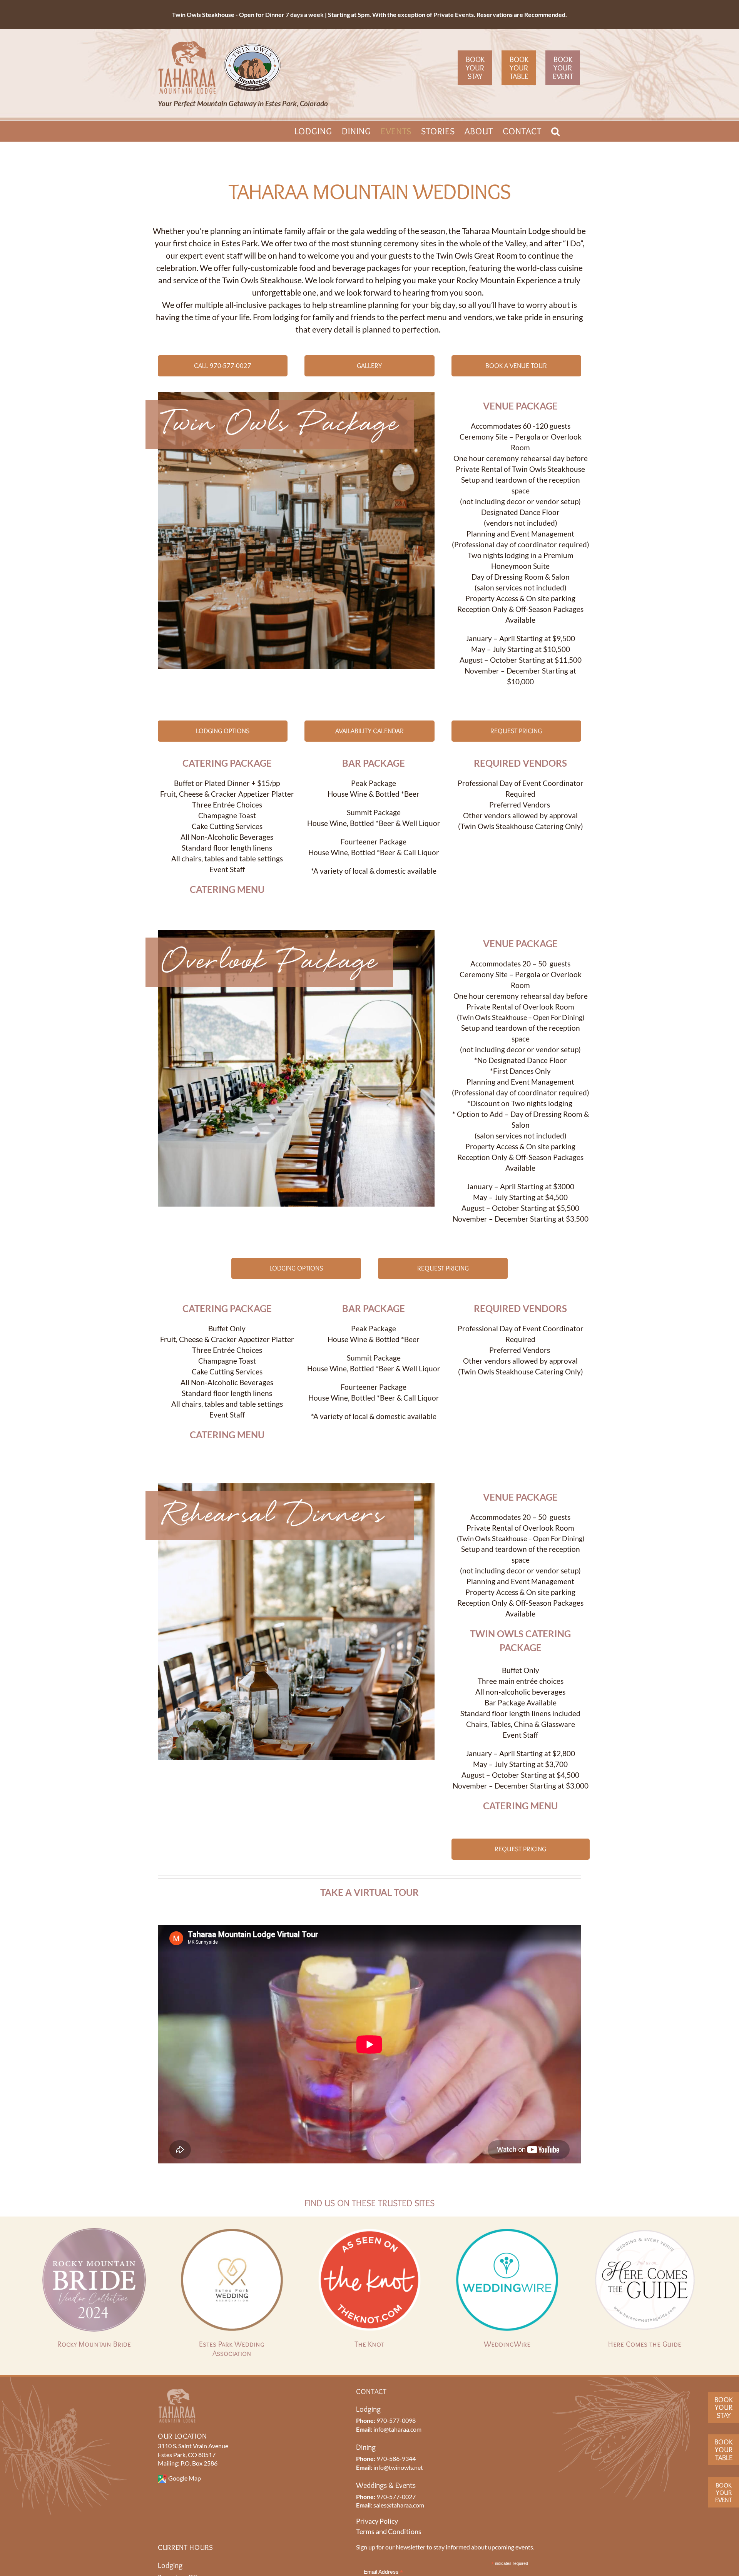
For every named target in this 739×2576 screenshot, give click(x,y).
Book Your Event (563, 68)
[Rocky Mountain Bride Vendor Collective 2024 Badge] (94, 2232)
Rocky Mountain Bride (94, 2344)
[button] (556, 131)
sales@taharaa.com (399, 2505)
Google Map (185, 2478)
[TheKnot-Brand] (369, 2232)
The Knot (369, 2344)
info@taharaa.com (397, 2429)
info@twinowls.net (398, 2467)
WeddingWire (507, 2344)
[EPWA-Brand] (232, 2232)
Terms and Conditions (389, 2531)
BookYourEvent (724, 2492)
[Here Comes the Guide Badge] (645, 2232)
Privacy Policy (377, 2521)
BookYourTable (724, 2450)
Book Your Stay (475, 68)
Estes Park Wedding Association (232, 2349)
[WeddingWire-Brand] (507, 2232)
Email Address (383, 2572)
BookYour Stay (724, 2407)
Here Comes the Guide (645, 2344)
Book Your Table (519, 68)
